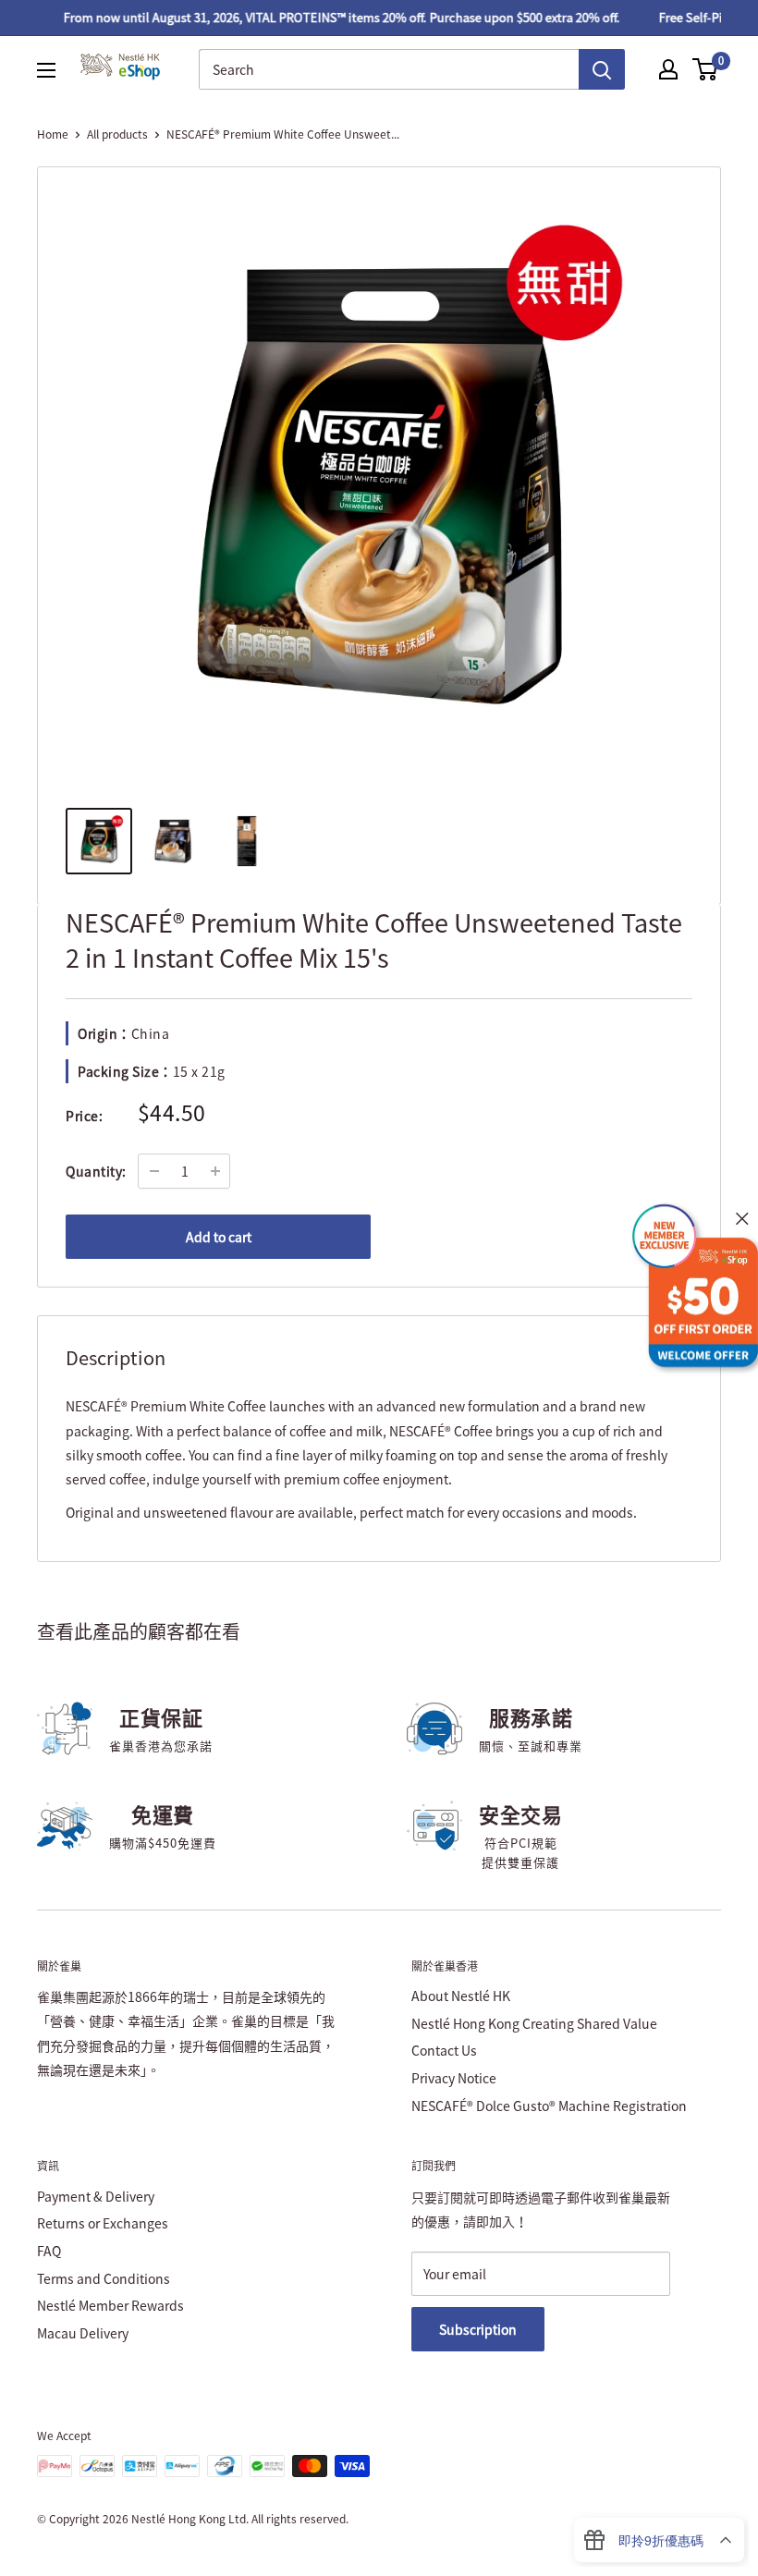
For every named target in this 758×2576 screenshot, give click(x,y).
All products (117, 134)
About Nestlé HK (461, 1996)
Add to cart (219, 1237)
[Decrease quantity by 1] (154, 1171)
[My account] (668, 69)
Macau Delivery (83, 2333)
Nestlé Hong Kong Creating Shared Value (534, 2023)
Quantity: (96, 1171)
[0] (706, 69)
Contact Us (444, 2050)
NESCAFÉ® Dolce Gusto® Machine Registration (549, 2106)
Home (53, 134)
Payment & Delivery (96, 2196)
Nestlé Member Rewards (110, 2305)
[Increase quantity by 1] (215, 1171)
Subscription (478, 2329)
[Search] (602, 69)
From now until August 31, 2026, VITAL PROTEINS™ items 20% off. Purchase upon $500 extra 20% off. (327, 17)
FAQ (49, 2251)
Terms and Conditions (104, 2278)
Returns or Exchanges (103, 2223)
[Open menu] (46, 70)
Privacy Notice (454, 2078)
